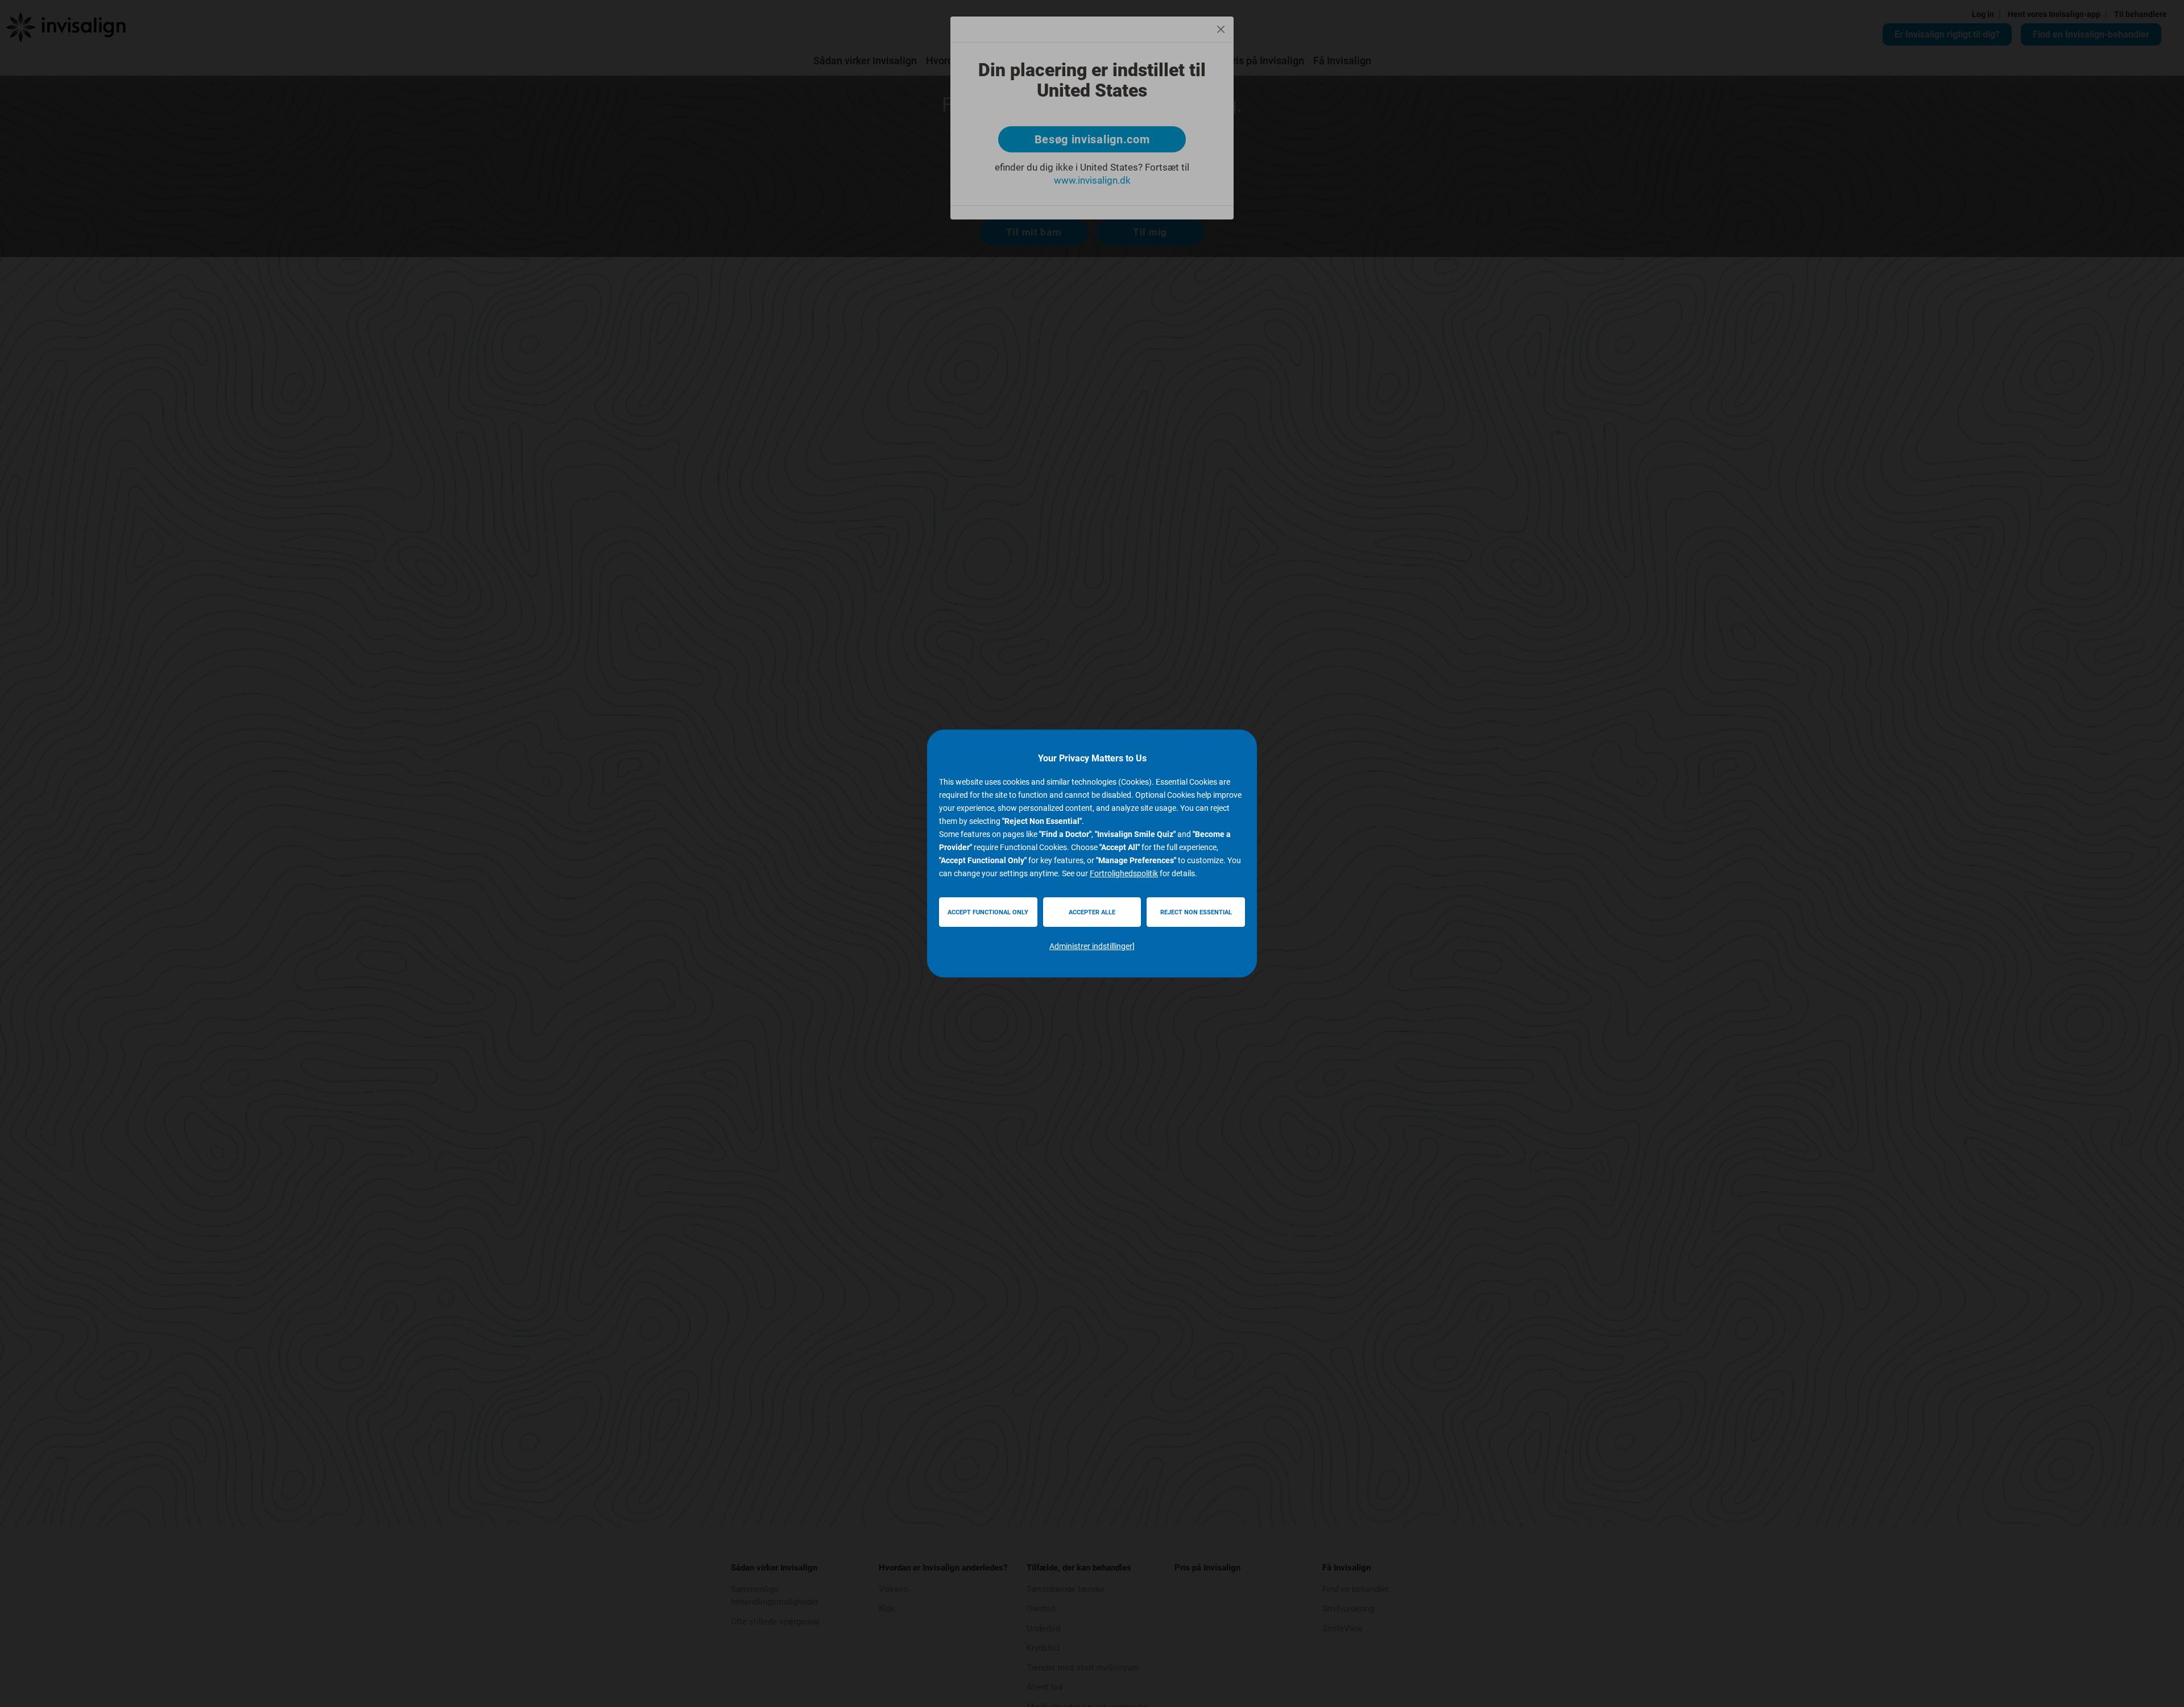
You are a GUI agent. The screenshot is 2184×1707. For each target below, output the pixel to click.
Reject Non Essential (1196, 912)
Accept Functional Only (988, 912)
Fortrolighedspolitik (1124, 873)
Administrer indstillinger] (1092, 946)
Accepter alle (1092, 912)
